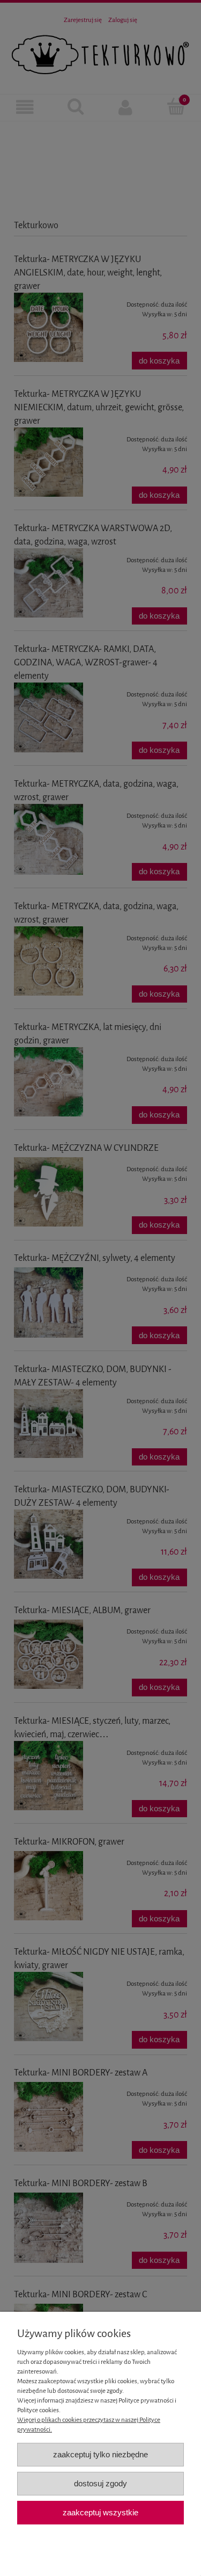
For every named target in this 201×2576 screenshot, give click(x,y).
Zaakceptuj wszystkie (100, 2512)
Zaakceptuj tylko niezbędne (100, 2454)
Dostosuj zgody (100, 2483)
